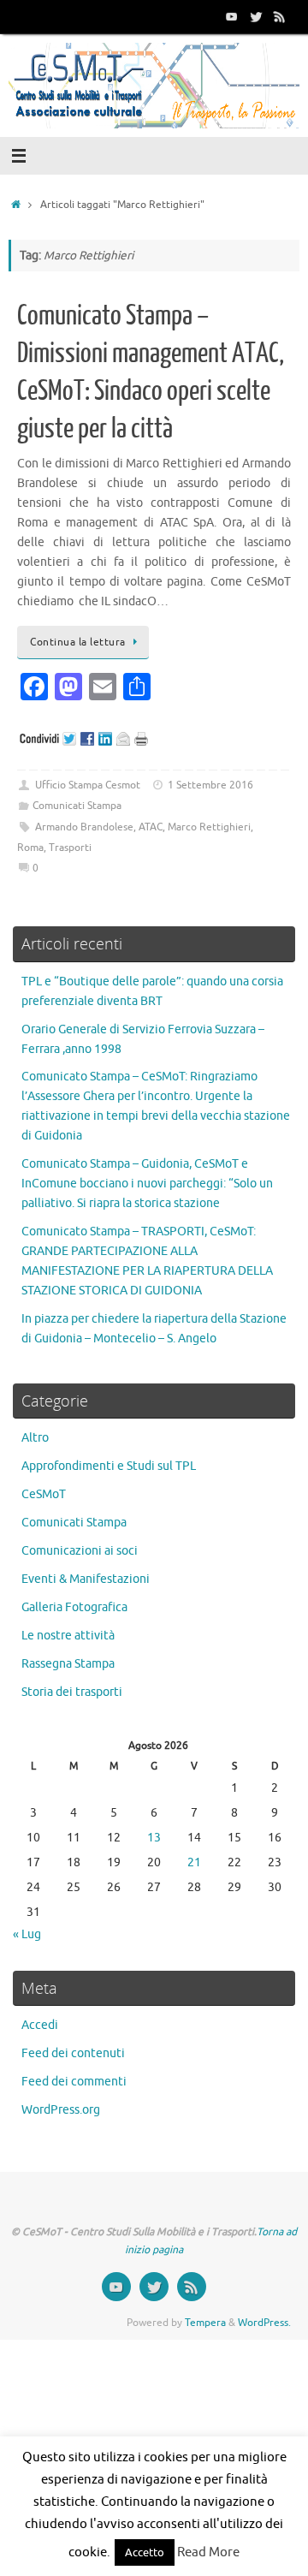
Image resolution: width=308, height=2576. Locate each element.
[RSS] (280, 16)
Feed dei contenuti (73, 2053)
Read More (208, 2552)
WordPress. (264, 2323)
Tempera (205, 2323)
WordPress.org (61, 2110)
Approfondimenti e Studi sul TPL (109, 1466)
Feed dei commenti (74, 2082)
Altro (35, 1438)
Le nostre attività (68, 1636)
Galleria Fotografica (74, 1607)
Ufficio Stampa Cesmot (88, 785)
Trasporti (70, 848)
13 (154, 1838)
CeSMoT (44, 1494)
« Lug (27, 1934)
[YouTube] (232, 16)
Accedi (40, 2025)
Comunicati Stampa (77, 806)
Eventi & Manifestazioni (86, 1579)
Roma (30, 848)
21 (194, 1862)
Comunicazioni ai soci (80, 1551)
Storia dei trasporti (72, 1692)
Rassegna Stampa (68, 1664)
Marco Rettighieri (209, 827)
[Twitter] (256, 16)
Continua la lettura (78, 642)
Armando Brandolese (84, 827)
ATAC (151, 827)
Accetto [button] (145, 2552)
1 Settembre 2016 (210, 785)
